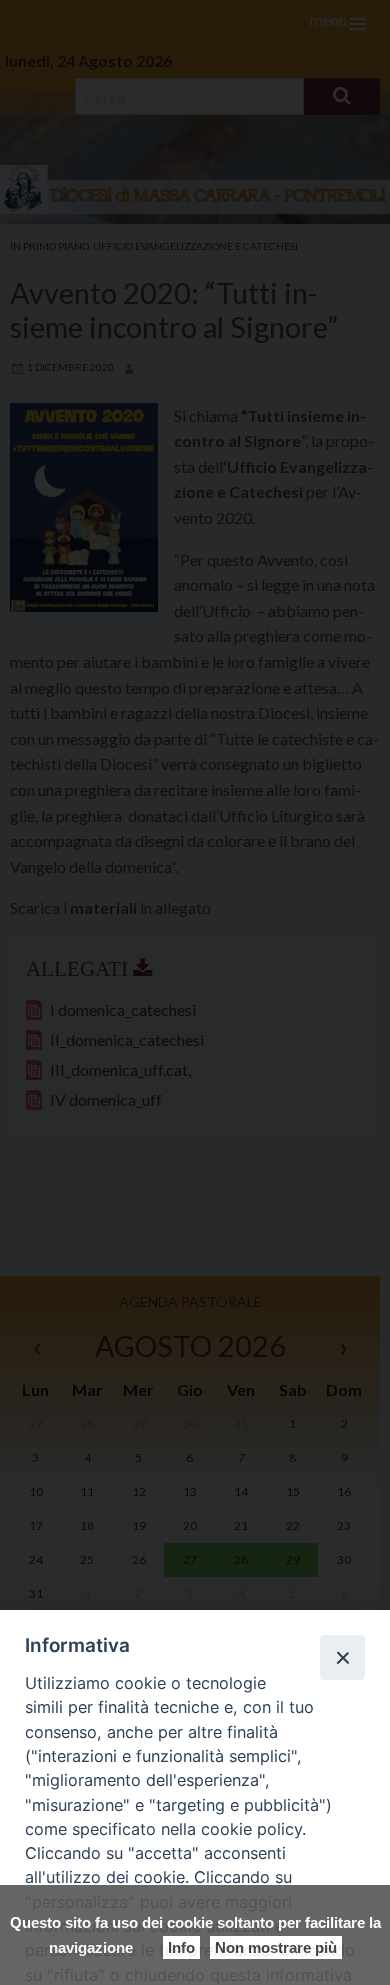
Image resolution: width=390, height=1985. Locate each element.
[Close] (342, 1657)
